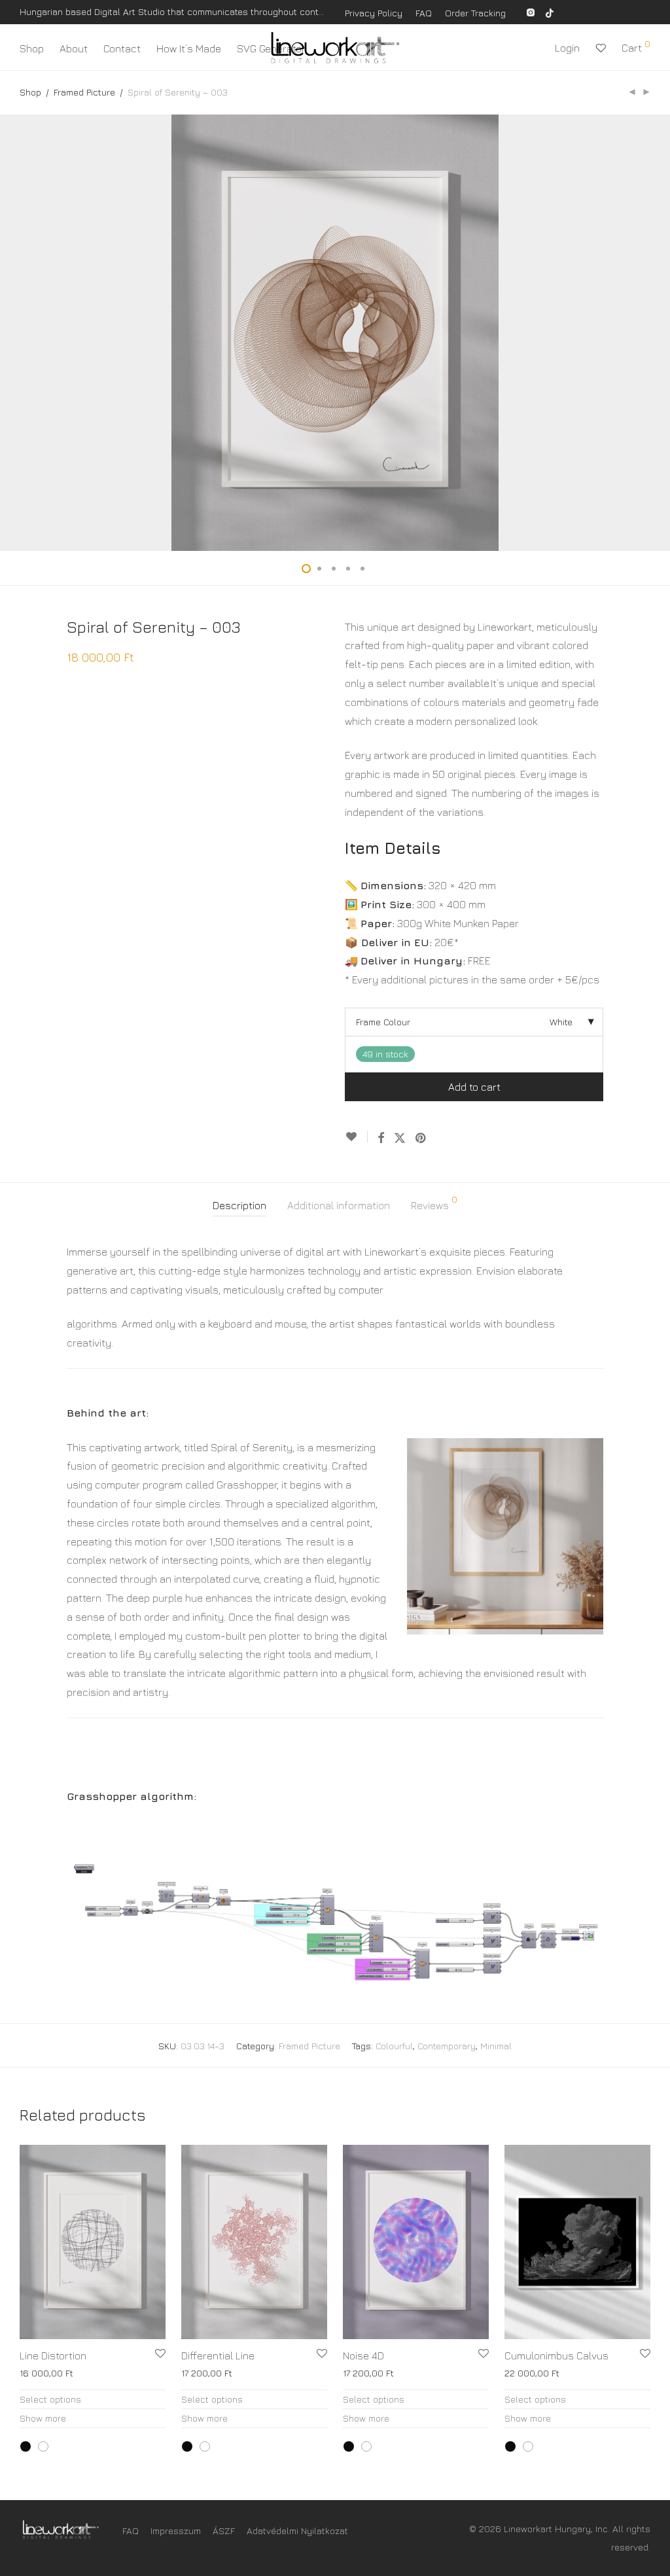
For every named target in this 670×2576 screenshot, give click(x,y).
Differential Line (218, 2355)
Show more (43, 2418)
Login (567, 48)
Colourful (394, 2046)
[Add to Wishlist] (356, 1137)
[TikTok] (550, 11)
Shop (32, 48)
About (74, 48)
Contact (122, 48)
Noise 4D (363, 2355)
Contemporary (447, 2046)
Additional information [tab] (339, 1205)
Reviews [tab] (434, 1203)
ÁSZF (224, 2531)
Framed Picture (84, 92)
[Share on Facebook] (381, 1138)
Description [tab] (239, 1205)
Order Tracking (475, 13)
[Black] (26, 2446)
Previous (22, 332)
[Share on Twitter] (400, 1138)
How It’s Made (189, 48)
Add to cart (474, 1087)
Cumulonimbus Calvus (556, 2355)
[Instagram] (530, 11)
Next (648, 332)
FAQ (424, 13)
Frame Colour (383, 1022)
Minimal (496, 2046)
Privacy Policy (374, 13)
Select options (50, 2399)
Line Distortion (53, 2355)
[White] (43, 2446)
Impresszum (176, 2531)
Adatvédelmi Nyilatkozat (297, 2531)
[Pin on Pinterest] (421, 1138)
